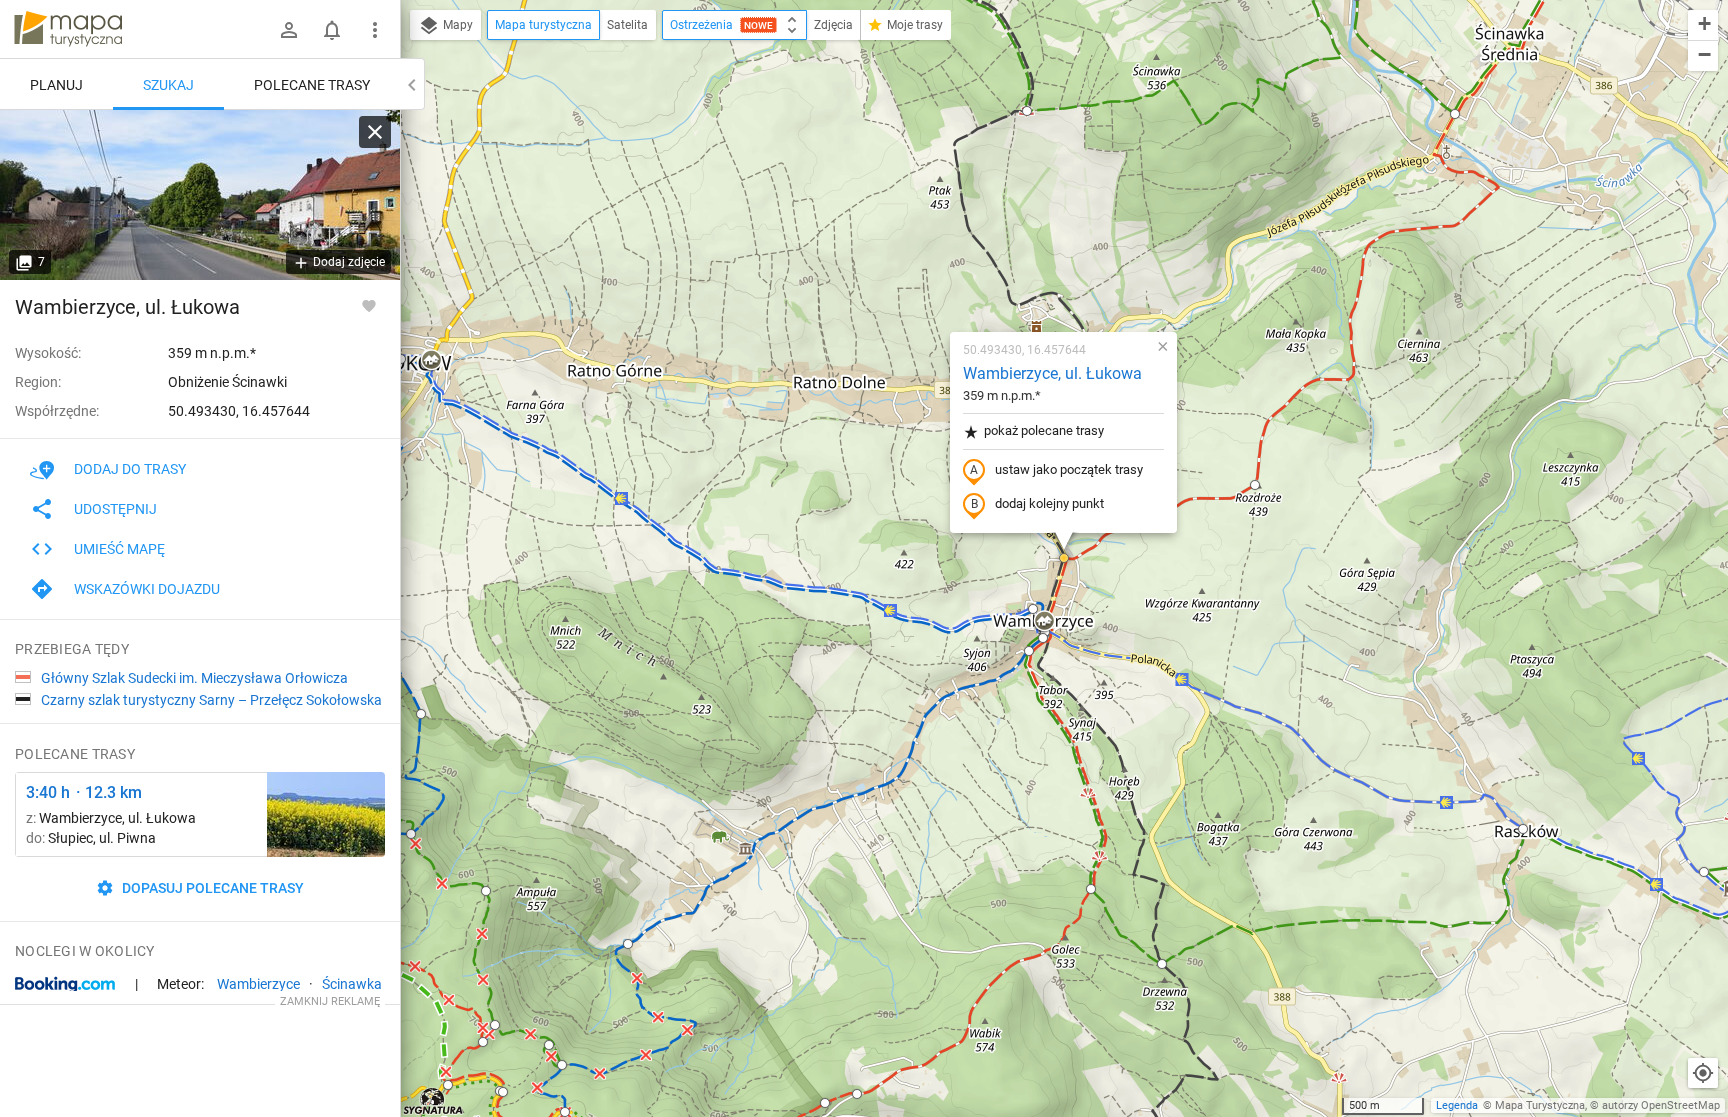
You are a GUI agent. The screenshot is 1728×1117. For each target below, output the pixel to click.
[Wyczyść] (375, 132)
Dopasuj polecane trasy (211, 888)
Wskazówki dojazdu (147, 589)
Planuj (56, 85)
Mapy (456, 25)
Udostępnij (115, 509)
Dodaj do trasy (130, 469)
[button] (1027, 111)
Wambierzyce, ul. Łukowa (1052, 373)
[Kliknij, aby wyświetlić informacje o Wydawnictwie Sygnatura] (433, 1101)
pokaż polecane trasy (1044, 430)
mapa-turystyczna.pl (68, 29)
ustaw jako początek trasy (1069, 469)
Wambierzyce (258, 984)
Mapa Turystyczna (1540, 1105)
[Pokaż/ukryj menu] (375, 30)
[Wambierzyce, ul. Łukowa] (200, 195)
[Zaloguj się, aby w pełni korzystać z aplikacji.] (369, 305)
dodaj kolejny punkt (1049, 503)
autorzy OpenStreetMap (1661, 1105)
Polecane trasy (312, 85)
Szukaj (168, 85)
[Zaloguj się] (289, 30)
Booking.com (65, 985)
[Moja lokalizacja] (1703, 1073)
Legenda (1457, 1105)
